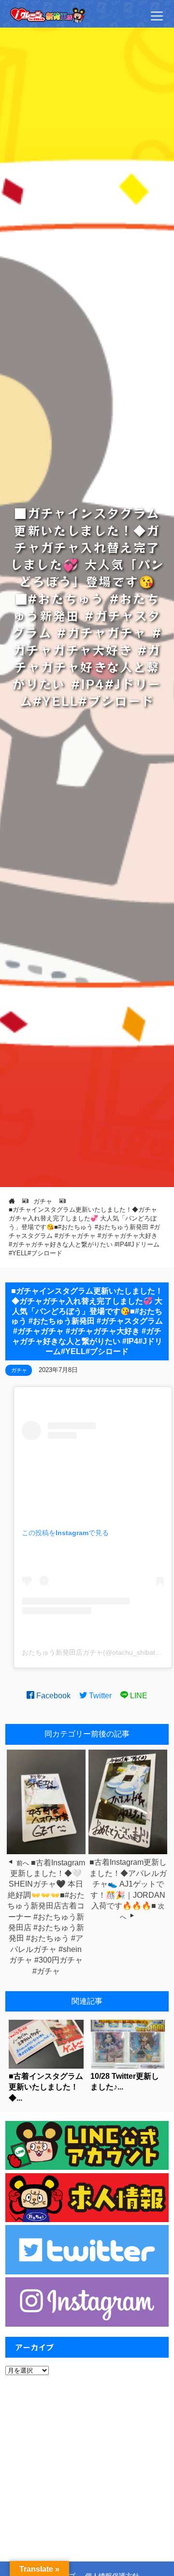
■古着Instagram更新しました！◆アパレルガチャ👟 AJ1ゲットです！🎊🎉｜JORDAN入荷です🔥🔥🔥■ (128, 1884)
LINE (138, 1696)
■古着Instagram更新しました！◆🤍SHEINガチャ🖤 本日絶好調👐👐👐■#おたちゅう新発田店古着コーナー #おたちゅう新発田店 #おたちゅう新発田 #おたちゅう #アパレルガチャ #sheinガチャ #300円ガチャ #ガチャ (46, 1917)
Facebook (52, 1696)
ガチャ (19, 1370)
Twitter (99, 1696)
